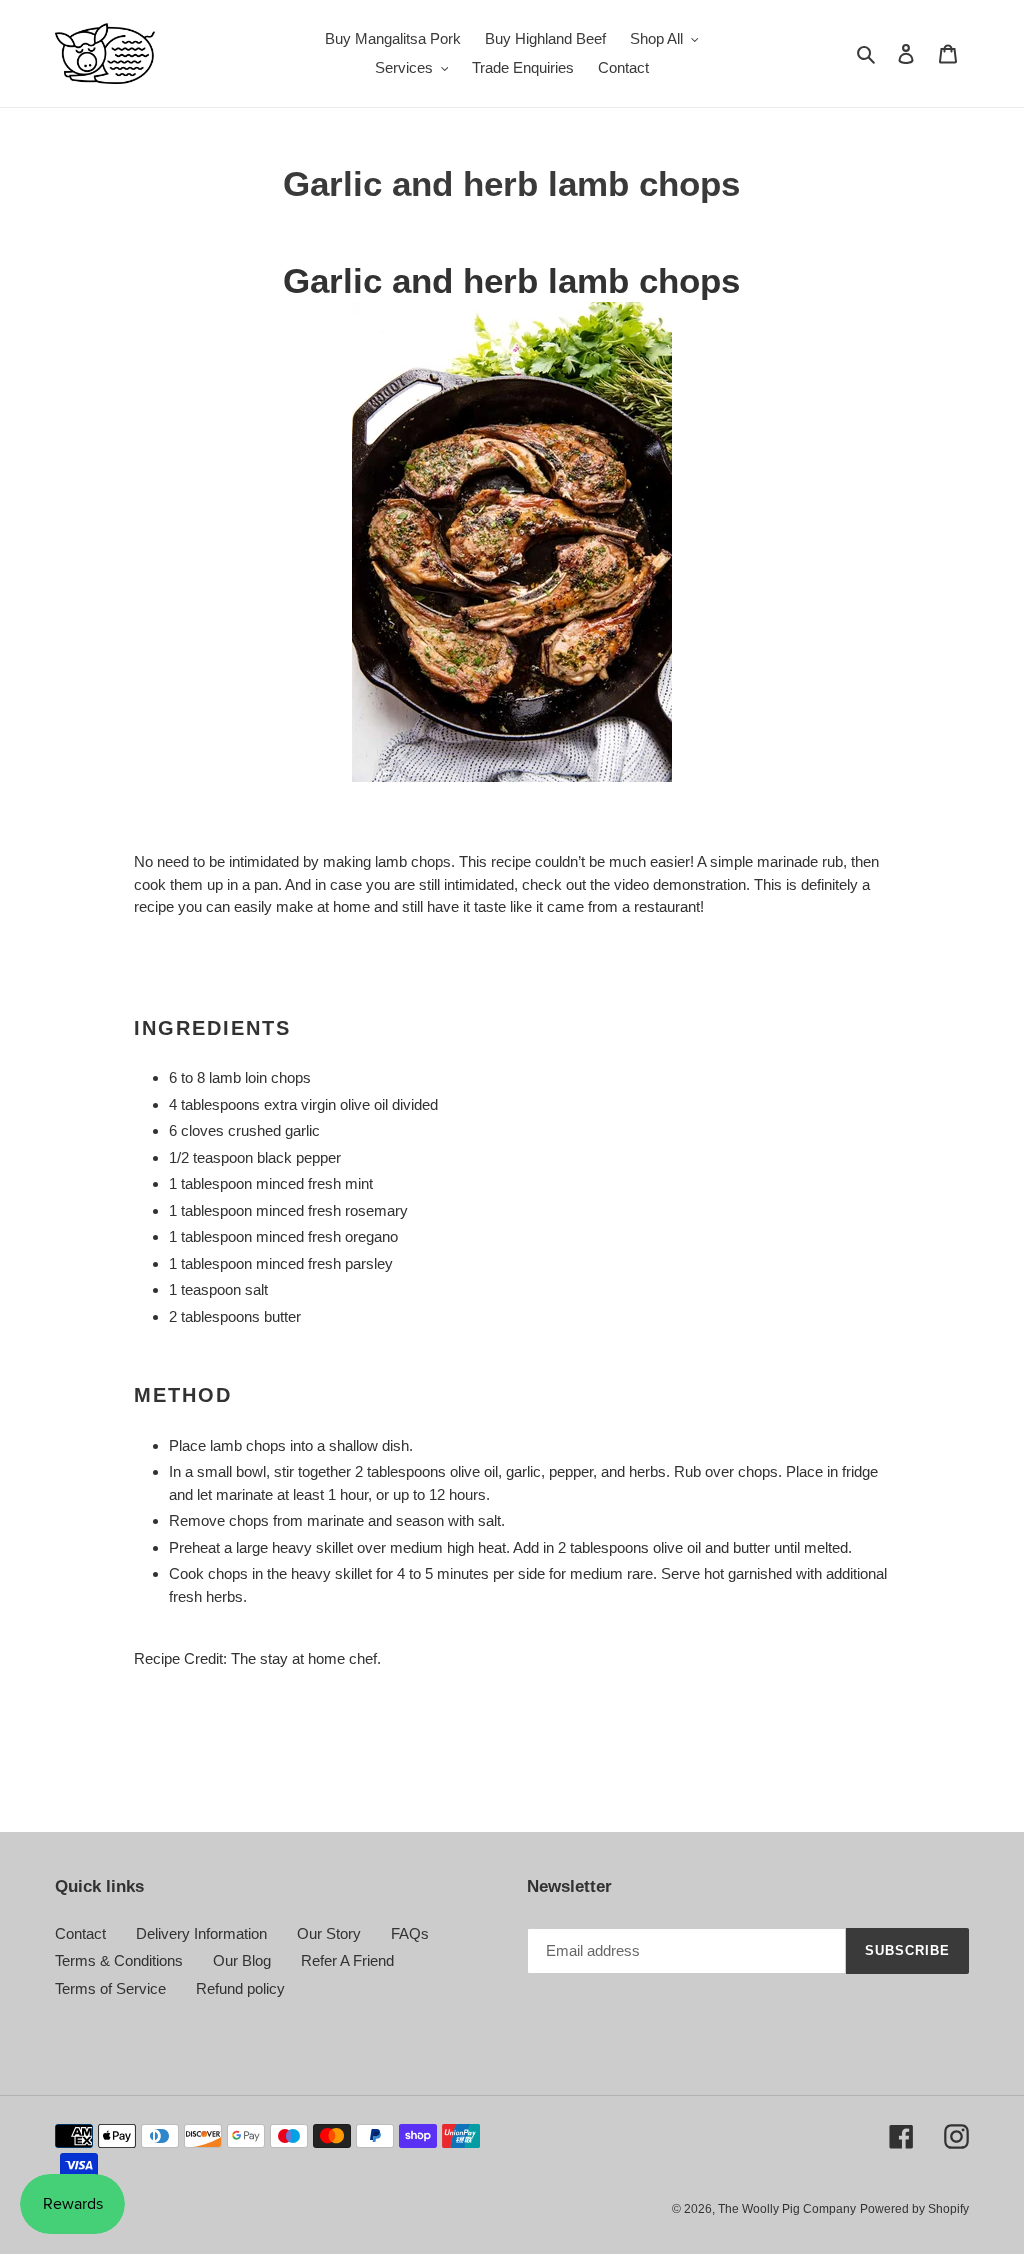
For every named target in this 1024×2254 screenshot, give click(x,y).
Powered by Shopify (914, 2209)
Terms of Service (110, 1988)
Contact (80, 1933)
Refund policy (240, 1988)
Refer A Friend (347, 1960)
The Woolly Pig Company (787, 2209)
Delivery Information (201, 1933)
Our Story (329, 1933)
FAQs (410, 1933)
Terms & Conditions (119, 1960)
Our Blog (242, 1960)
